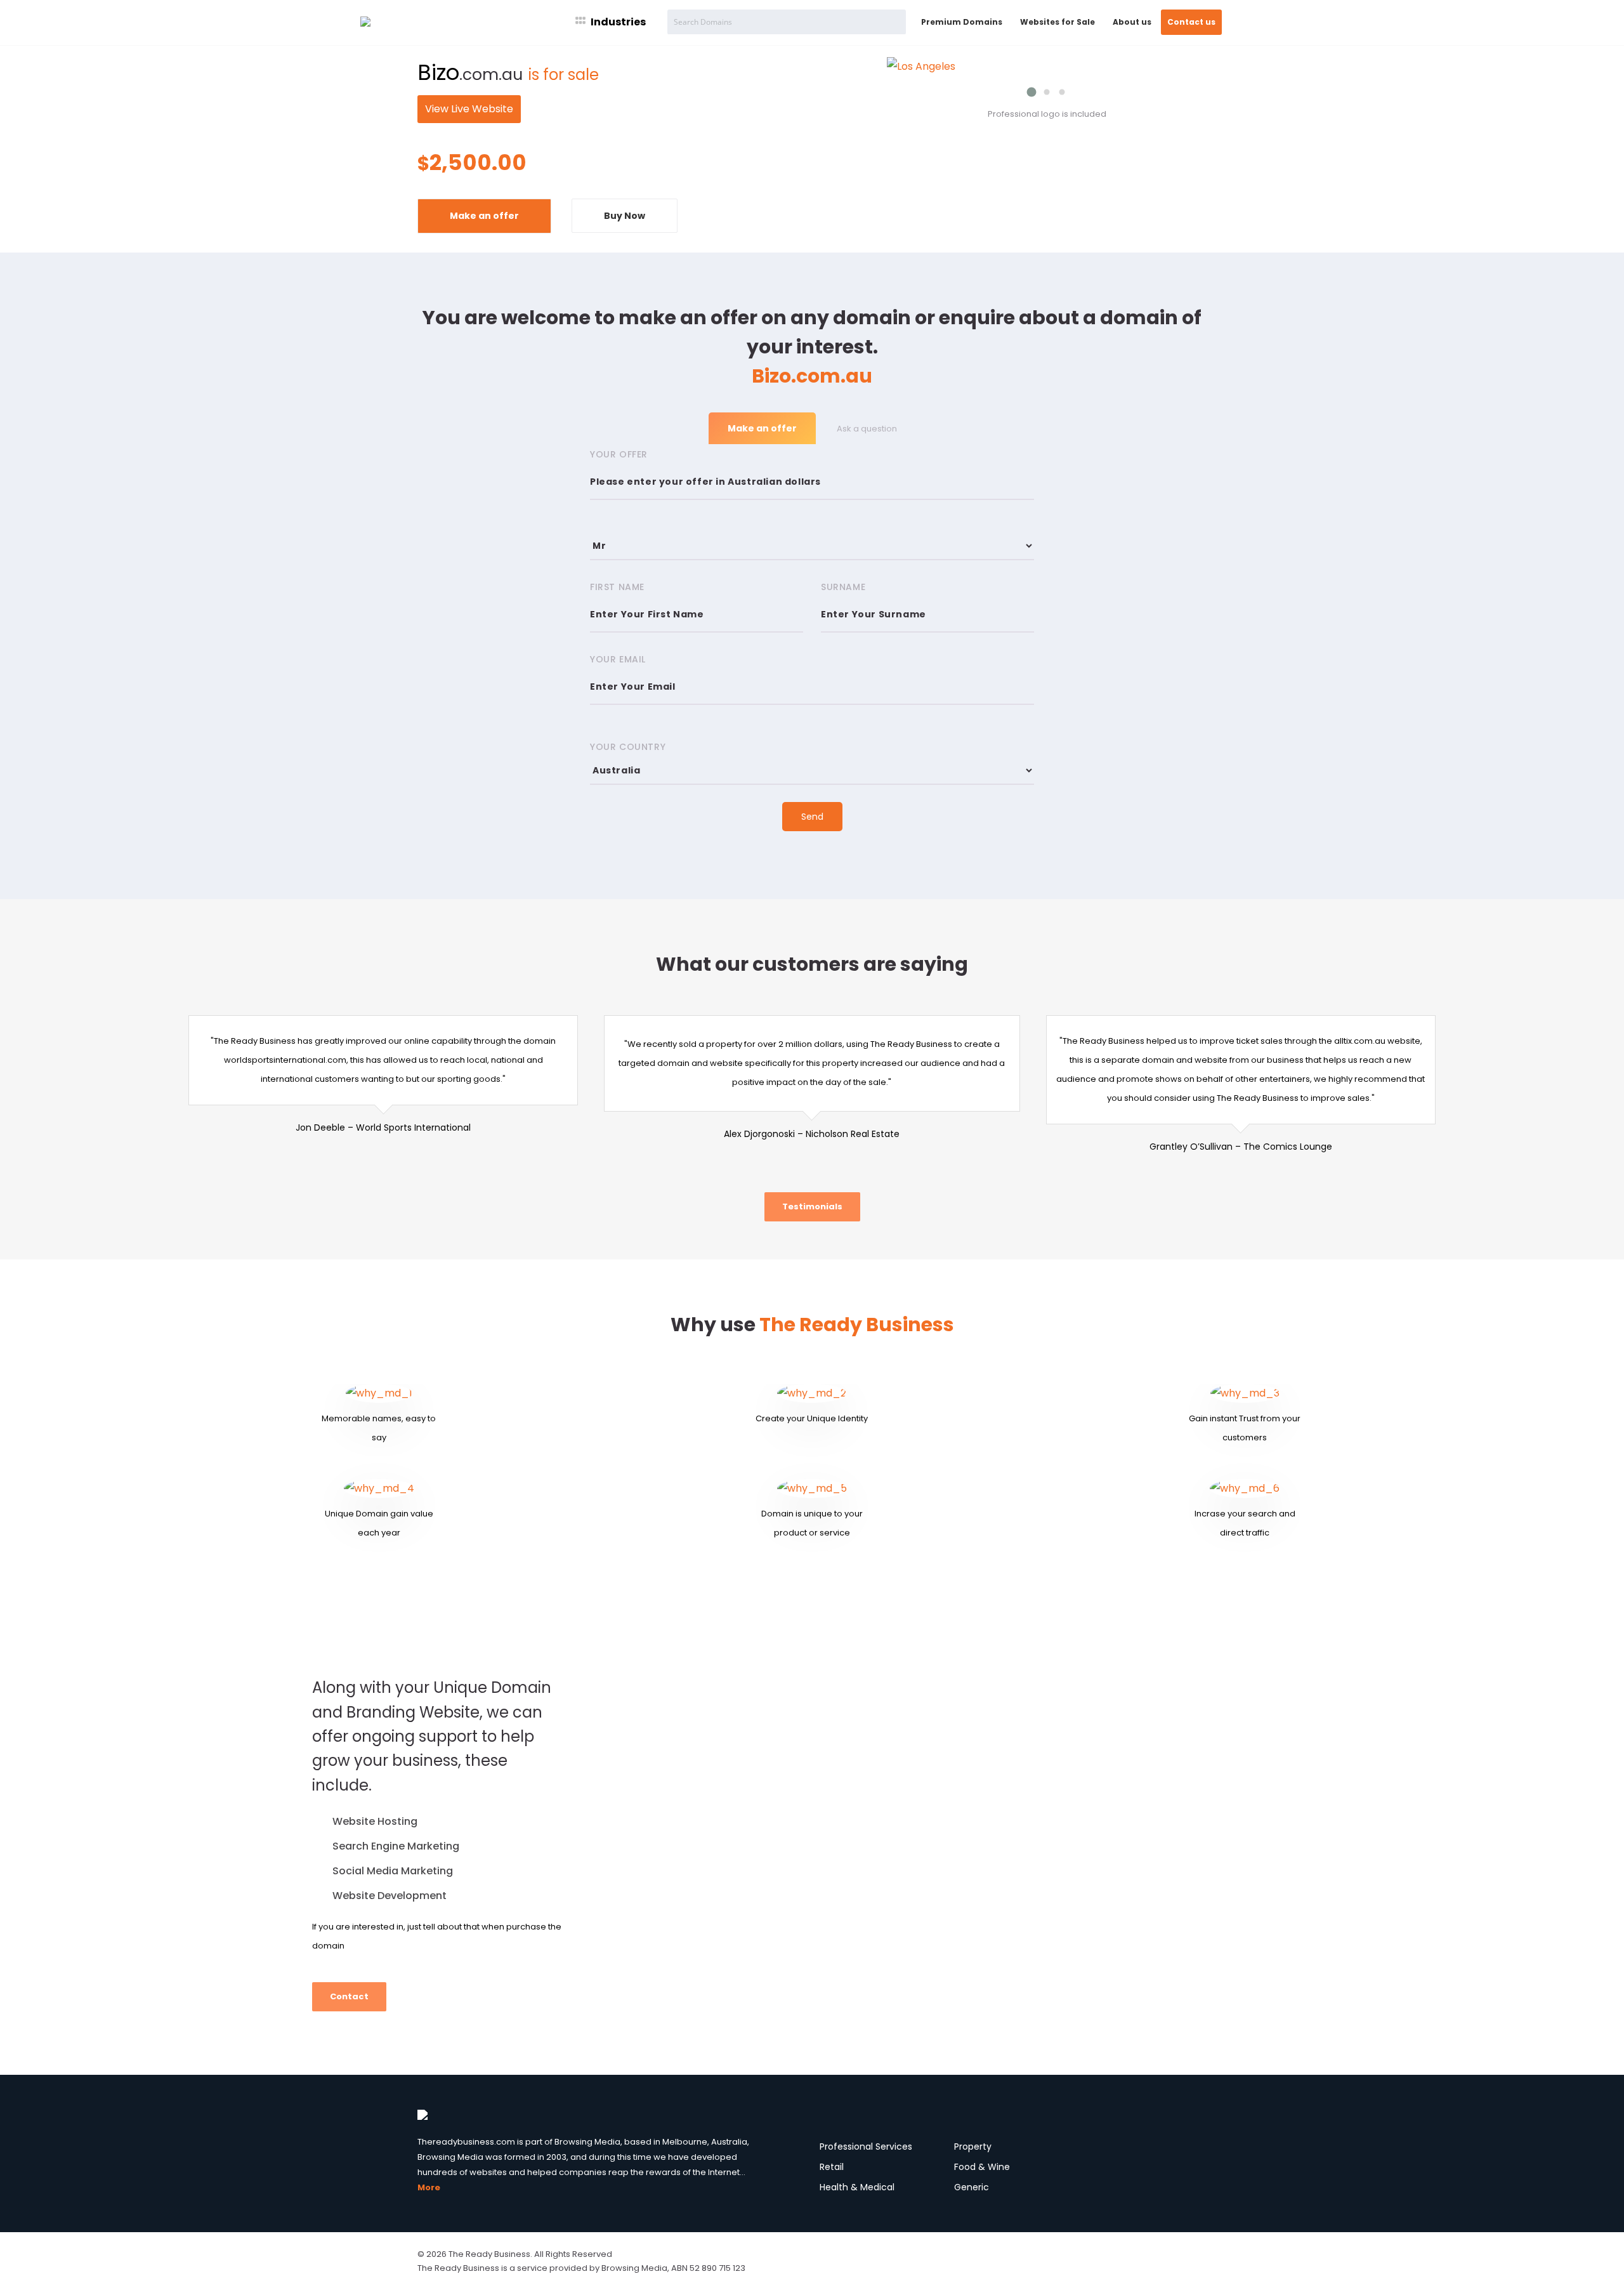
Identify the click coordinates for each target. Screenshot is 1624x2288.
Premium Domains (962, 22)
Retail (832, 2167)
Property (973, 2147)
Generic (972, 2187)
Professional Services (866, 2147)
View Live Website (469, 109)
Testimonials (812, 1206)
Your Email (618, 659)
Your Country (628, 747)
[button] (1031, 92)
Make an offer (484, 216)
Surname (843, 587)
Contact (349, 1996)
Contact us (1191, 22)
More (429, 2187)
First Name (617, 587)
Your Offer (619, 454)
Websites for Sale (1058, 22)
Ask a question (867, 429)
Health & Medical (857, 2187)
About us (1132, 22)
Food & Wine (982, 2167)
